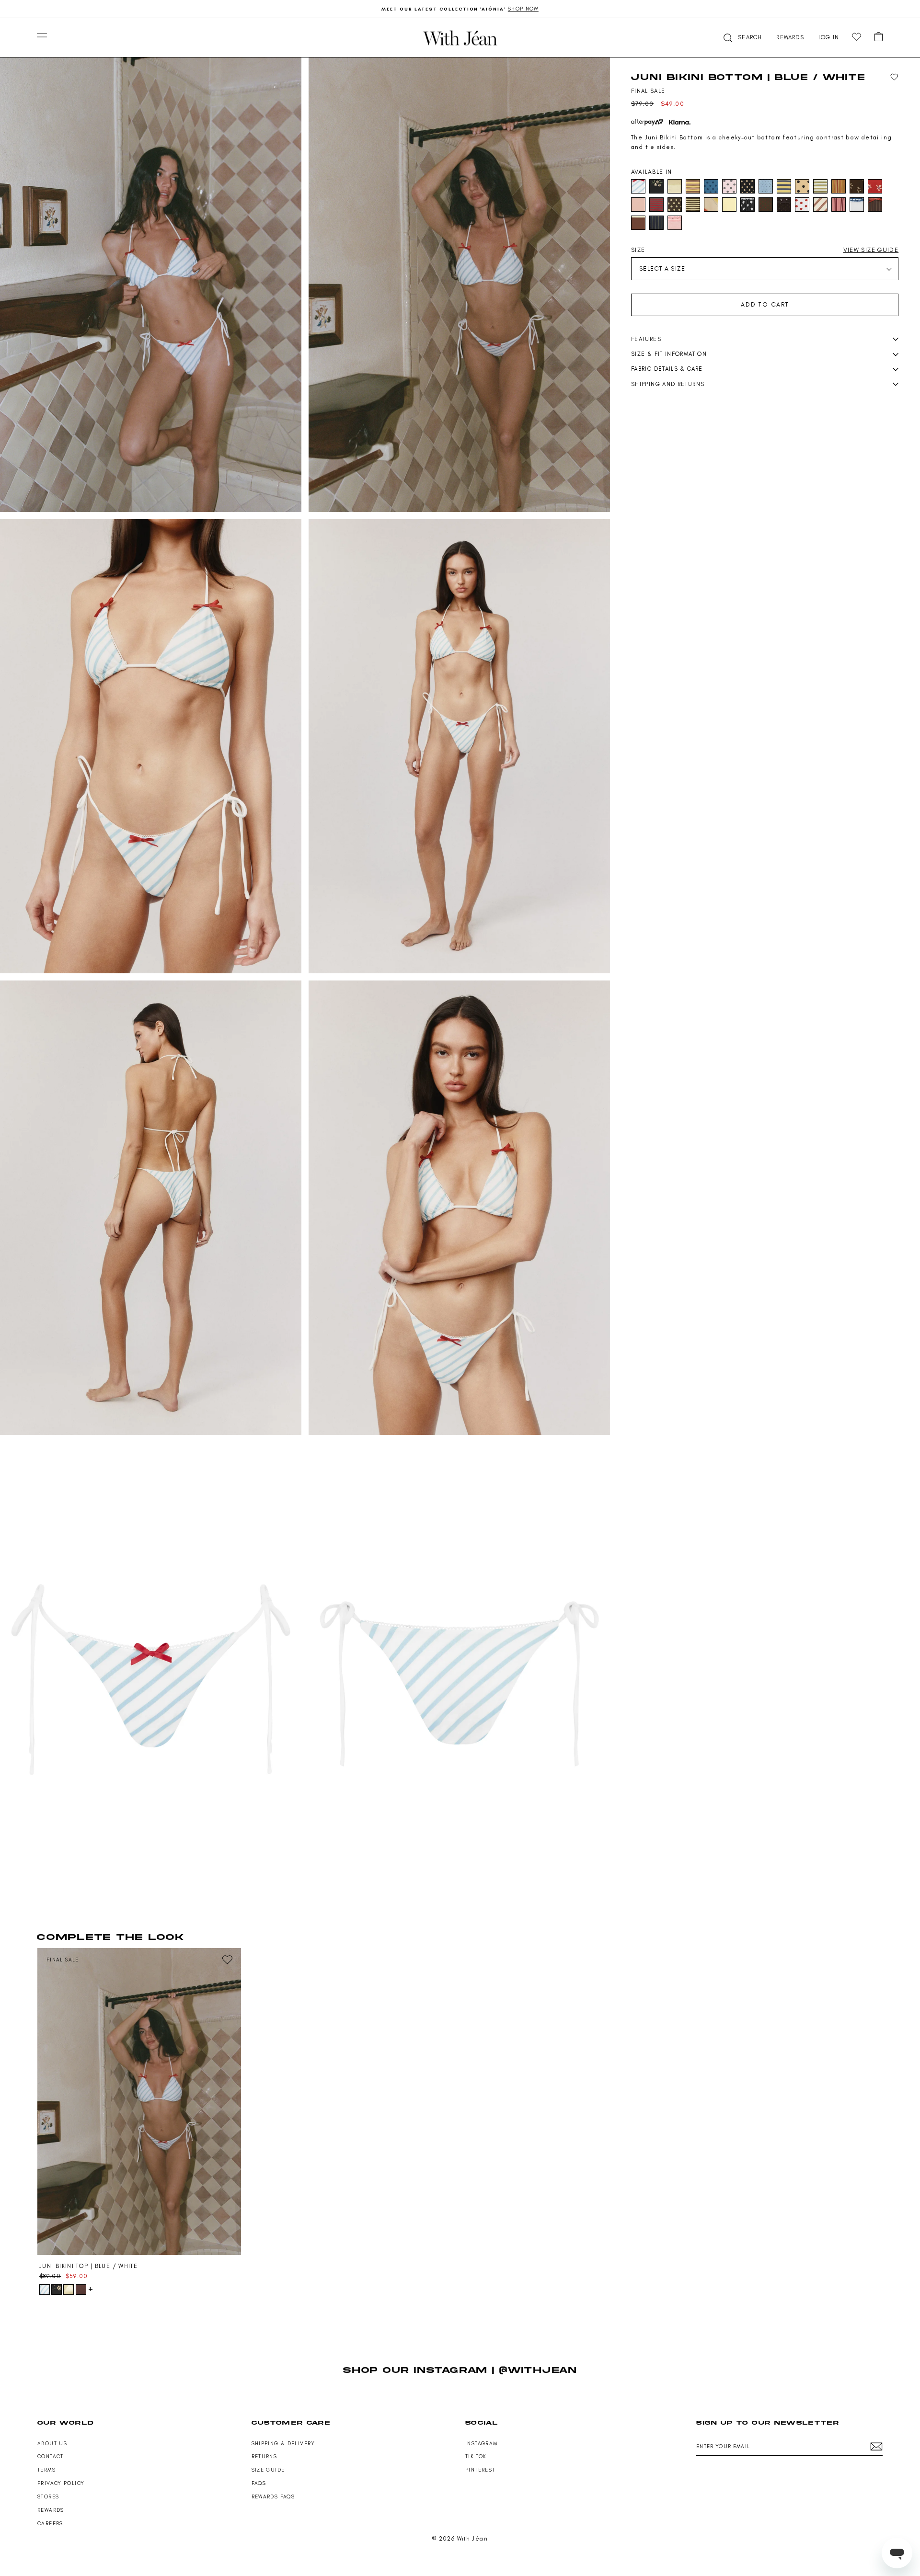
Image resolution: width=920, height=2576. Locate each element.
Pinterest (480, 2470)
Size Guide (268, 2470)
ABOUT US (52, 2444)
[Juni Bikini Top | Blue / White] (139, 2102)
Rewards (51, 2510)
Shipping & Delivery (283, 2444)
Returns (264, 2456)
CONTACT (51, 2456)
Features (646, 339)
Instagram (481, 2444)
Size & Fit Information (669, 354)
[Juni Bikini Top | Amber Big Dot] (81, 2290)
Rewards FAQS (273, 2497)
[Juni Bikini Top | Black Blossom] (57, 2290)
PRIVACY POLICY (61, 2483)
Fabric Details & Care (667, 369)
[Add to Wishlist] (894, 77)
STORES (48, 2497)
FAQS (259, 2483)
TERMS (46, 2470)
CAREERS (50, 2524)
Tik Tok (476, 2456)
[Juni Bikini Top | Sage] (69, 2290)
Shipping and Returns (668, 384)
